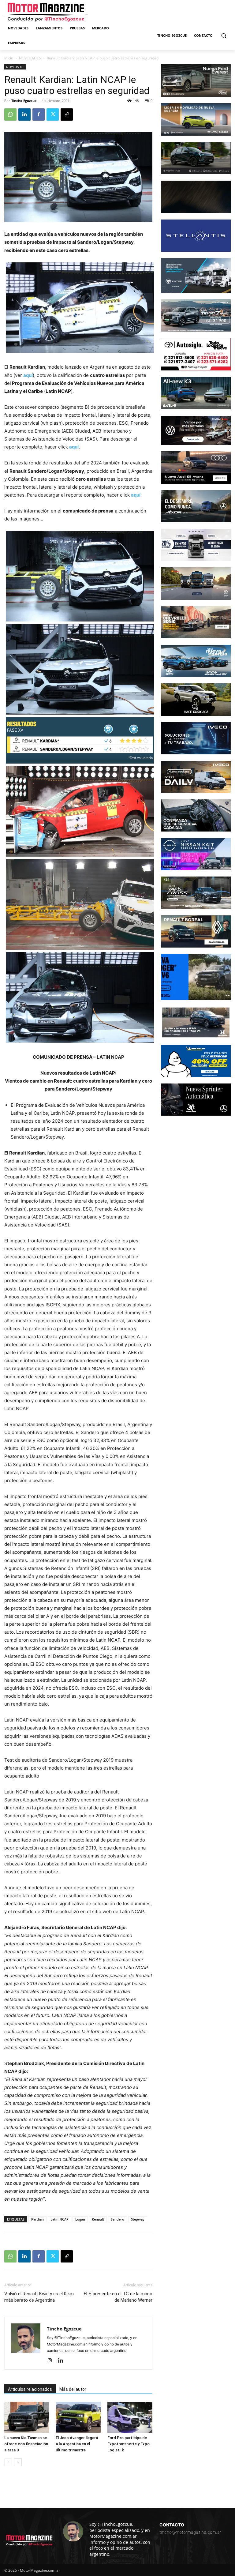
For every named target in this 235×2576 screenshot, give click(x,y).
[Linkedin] (24, 115)
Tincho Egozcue (24, 101)
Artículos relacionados (30, 2389)
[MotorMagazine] (46, 12)
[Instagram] (52, 2361)
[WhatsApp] (10, 115)
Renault (98, 2219)
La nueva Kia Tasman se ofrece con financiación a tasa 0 (26, 2444)
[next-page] (18, 2462)
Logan (80, 2219)
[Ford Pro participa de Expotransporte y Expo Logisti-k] (130, 2417)
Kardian (37, 2219)
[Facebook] (39, 115)
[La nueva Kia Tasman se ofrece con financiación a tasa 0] (27, 2417)
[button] (224, 36)
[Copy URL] (67, 115)
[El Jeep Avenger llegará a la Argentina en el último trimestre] (78, 2417)
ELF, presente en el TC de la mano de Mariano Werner (118, 2297)
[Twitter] (53, 115)
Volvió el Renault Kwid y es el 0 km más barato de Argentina (39, 2297)
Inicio (9, 58)
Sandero (117, 2219)
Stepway (138, 2219)
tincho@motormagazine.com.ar (190, 2532)
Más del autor (73, 2389)
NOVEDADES (30, 58)
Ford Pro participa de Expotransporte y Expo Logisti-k (129, 2444)
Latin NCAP (60, 2219)
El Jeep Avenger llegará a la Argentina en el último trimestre (77, 2444)
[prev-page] (8, 2462)
